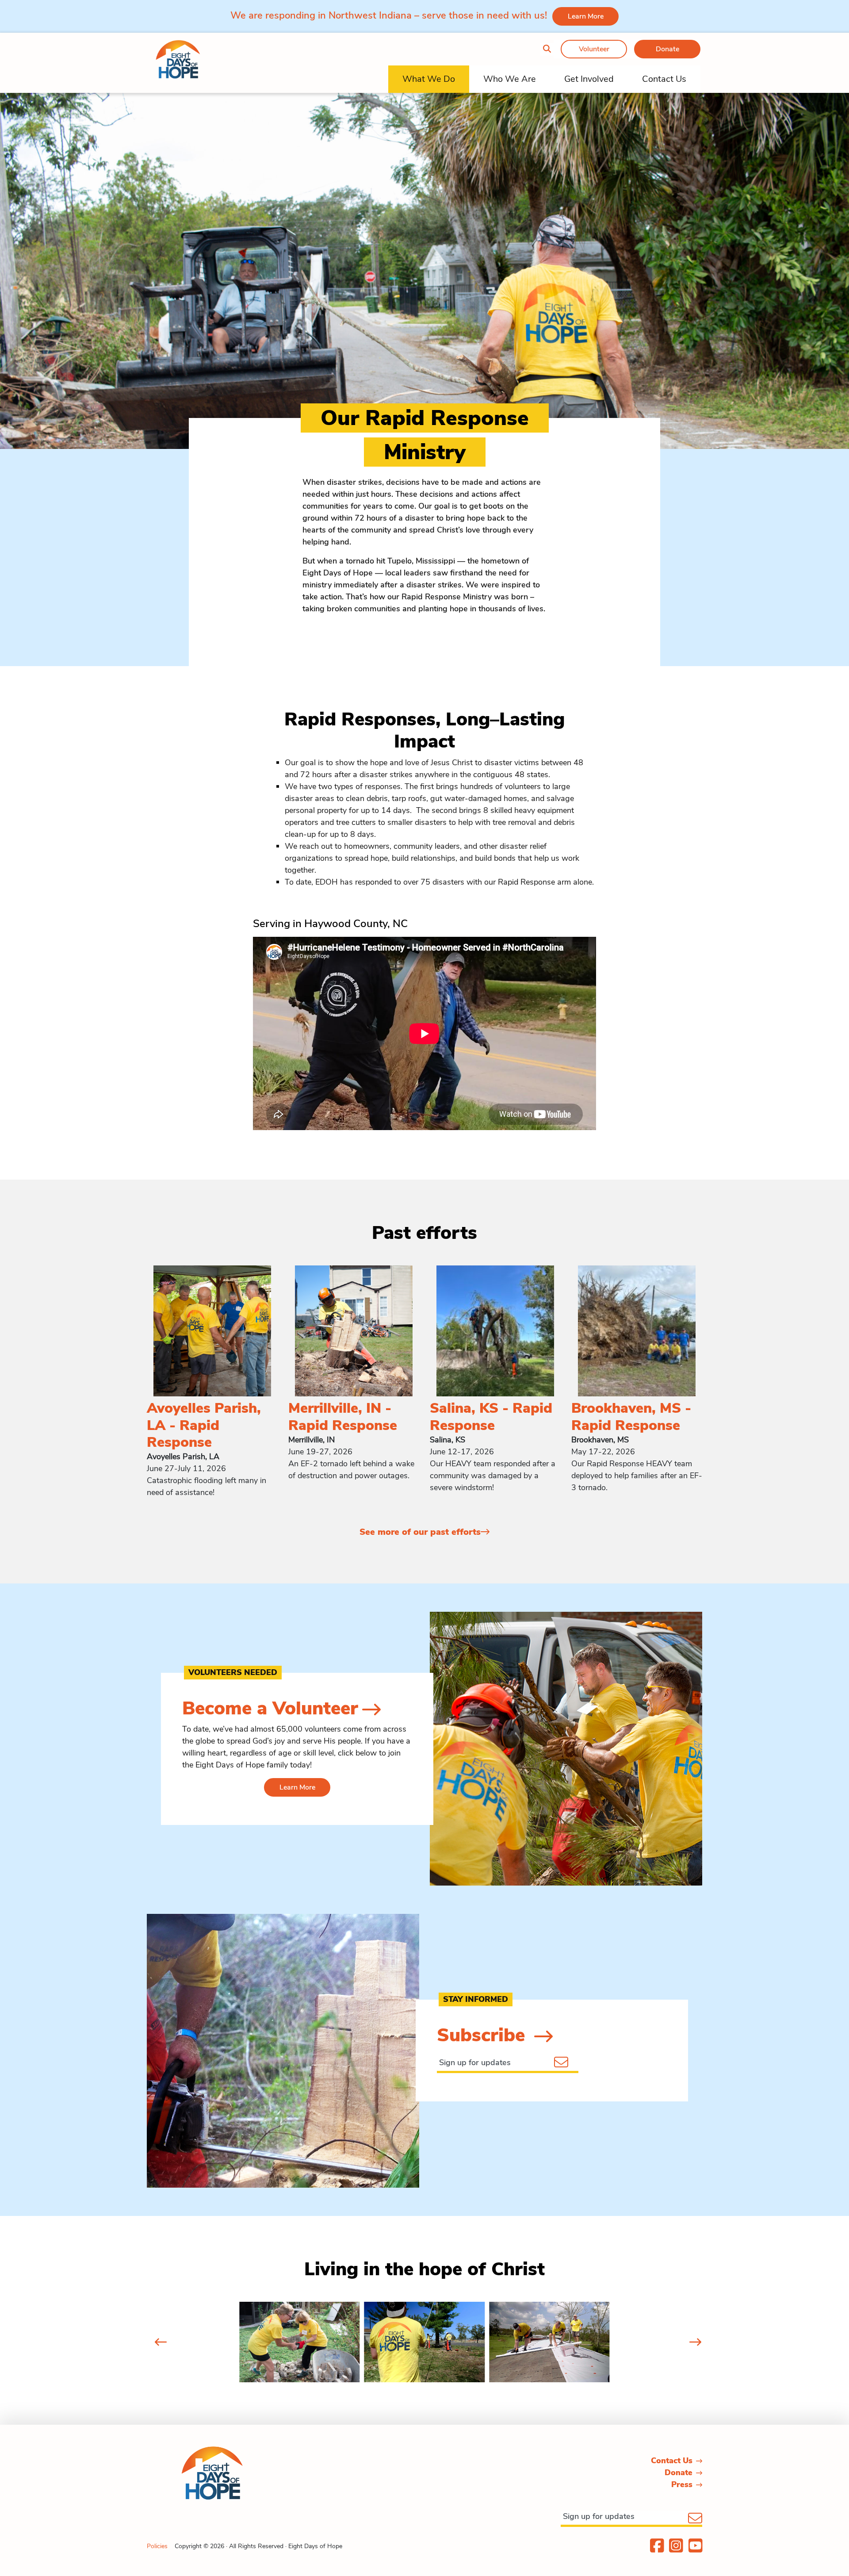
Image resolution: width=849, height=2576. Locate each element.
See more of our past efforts (420, 1532)
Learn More (586, 16)
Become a (270, 1708)
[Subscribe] (568, 2061)
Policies (157, 2546)
